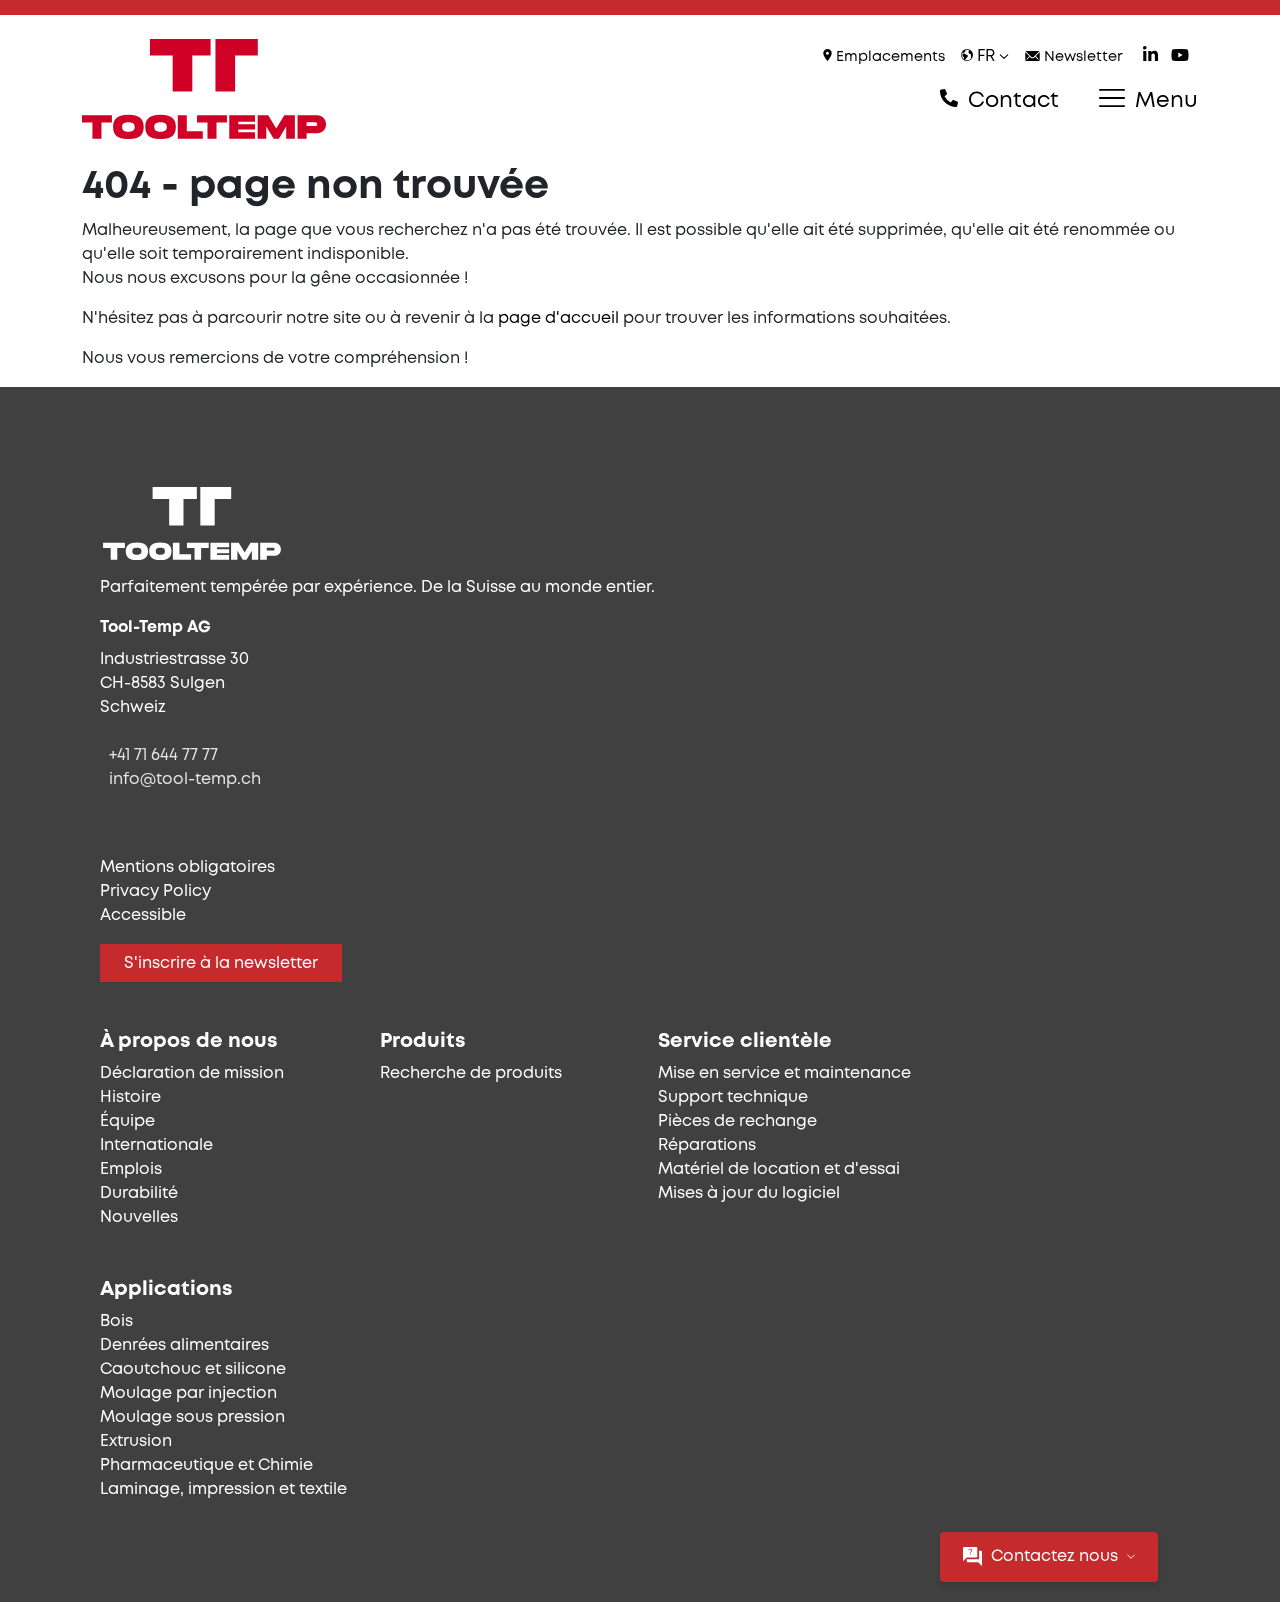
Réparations (707, 1145)
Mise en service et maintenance (784, 1073)
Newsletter (1081, 57)
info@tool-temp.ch (185, 779)
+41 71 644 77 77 (163, 755)
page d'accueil (558, 318)
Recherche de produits (471, 1073)
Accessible (143, 915)
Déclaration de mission (192, 1073)
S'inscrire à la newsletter (221, 963)
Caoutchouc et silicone (193, 1369)
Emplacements (888, 57)
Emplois (131, 1169)
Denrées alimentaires (184, 1345)
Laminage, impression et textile (223, 1489)
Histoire (130, 1097)
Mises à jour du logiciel (749, 1193)
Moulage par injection (188, 1393)
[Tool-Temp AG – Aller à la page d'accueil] (204, 89)
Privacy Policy (155, 891)
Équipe (127, 1121)
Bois (116, 1321)
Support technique (733, 1097)
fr (986, 56)
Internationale (156, 1145)
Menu (1163, 101)
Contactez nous (1054, 1556)
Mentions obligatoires (187, 867)
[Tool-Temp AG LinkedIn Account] (1150, 57)
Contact (1010, 101)
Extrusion (136, 1441)
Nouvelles (139, 1217)
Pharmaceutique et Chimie (206, 1465)
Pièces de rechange (737, 1121)
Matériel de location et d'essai (779, 1169)
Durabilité (139, 1193)
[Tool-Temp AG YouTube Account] (1180, 57)
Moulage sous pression (192, 1417)
